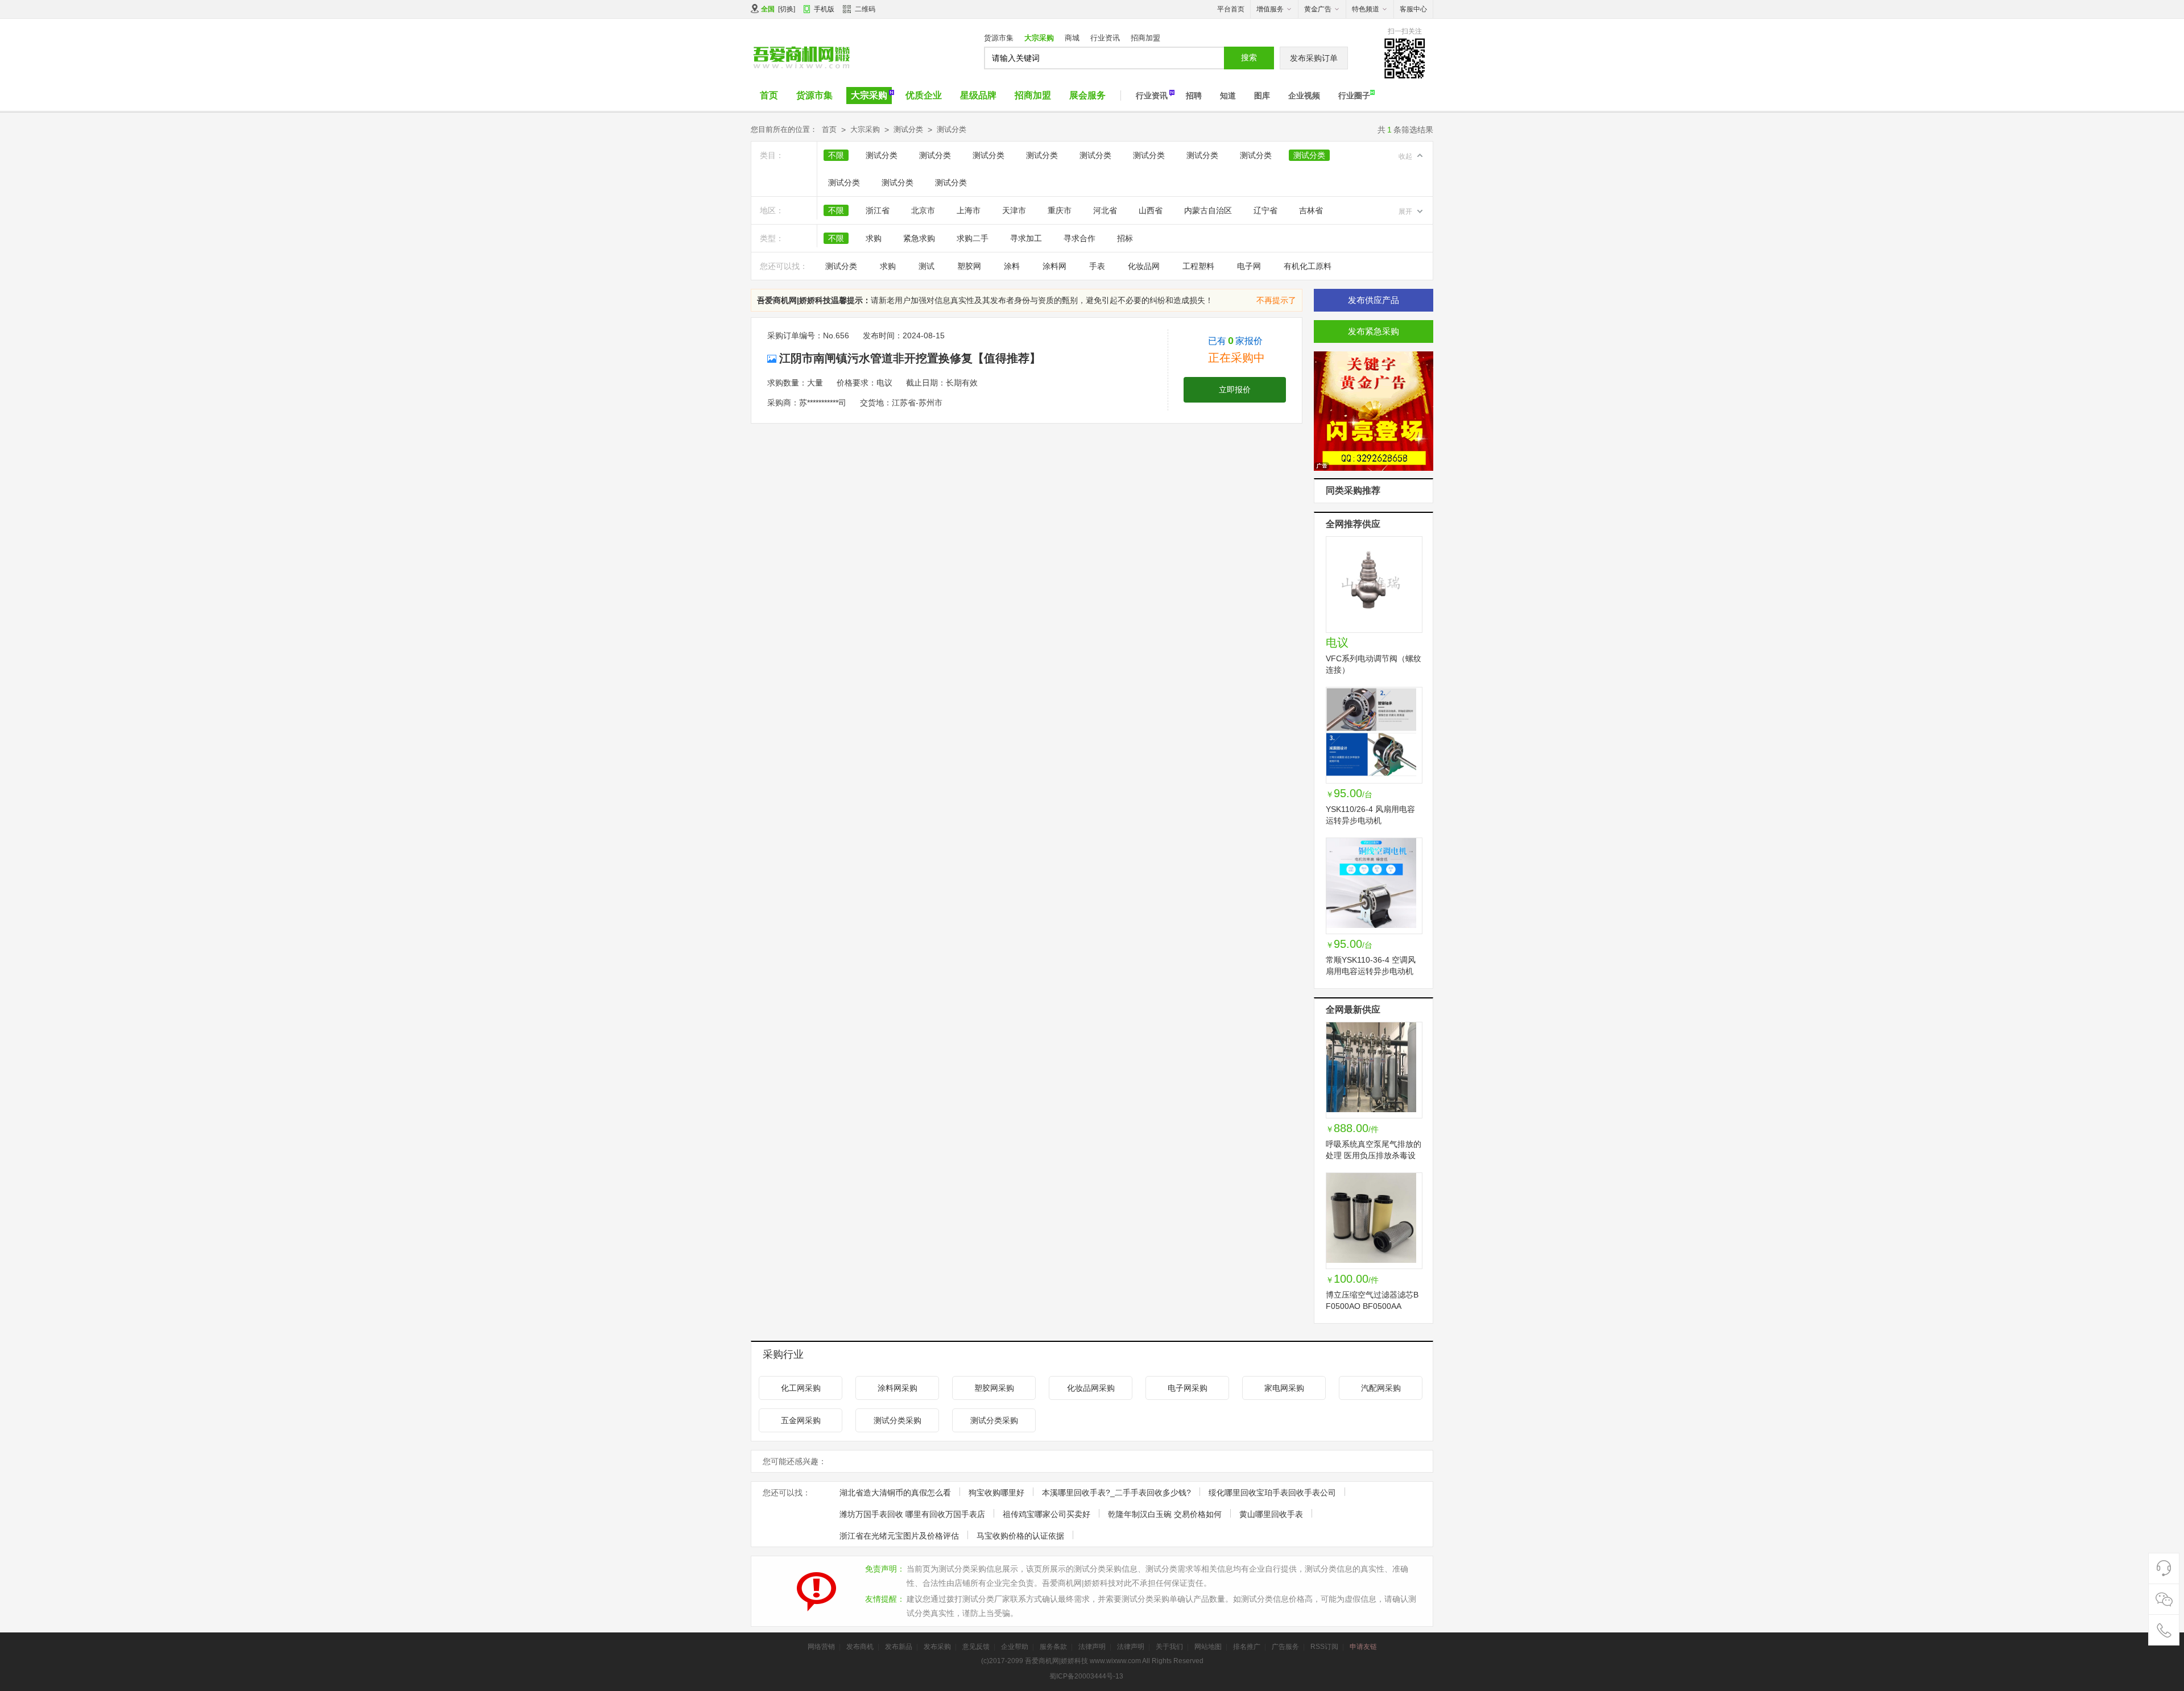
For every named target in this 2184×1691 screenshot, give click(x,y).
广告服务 (1285, 1647)
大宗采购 (1039, 38)
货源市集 (999, 38)
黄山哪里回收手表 (1271, 1514)
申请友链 (1363, 1647)
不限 (836, 155)
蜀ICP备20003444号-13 (1086, 1676)
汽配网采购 (1381, 1388)
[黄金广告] (1374, 412)
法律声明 (1092, 1647)
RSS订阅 (1324, 1647)
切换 (787, 9)
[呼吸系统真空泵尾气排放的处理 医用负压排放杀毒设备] (1374, 1070)
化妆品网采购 (1091, 1388)
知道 (1228, 96)
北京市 (923, 210)
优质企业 (924, 95)
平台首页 (1231, 9)
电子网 (1249, 266)
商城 (1072, 38)
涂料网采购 (897, 1388)
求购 (874, 238)
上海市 (969, 210)
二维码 (865, 9)
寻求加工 (1026, 238)
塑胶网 (969, 266)
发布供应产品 (1374, 300)
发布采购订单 (1314, 58)
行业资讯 (1105, 38)
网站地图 (1208, 1647)
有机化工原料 (1308, 266)
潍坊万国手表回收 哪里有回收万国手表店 (912, 1514)
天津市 (1014, 210)
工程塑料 (1198, 266)
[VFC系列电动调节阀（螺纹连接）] (1374, 585)
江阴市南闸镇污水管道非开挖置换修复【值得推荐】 (910, 358)
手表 (1097, 266)
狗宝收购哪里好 (996, 1493)
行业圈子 (1354, 96)
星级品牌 (978, 95)
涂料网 (1054, 266)
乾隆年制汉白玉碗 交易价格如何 (1165, 1514)
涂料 (1012, 266)
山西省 (1151, 210)
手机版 (824, 9)
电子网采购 (1188, 1388)
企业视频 (1304, 96)
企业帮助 (1015, 1647)
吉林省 (1311, 210)
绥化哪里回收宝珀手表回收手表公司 (1272, 1493)
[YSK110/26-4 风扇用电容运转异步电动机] (1374, 735)
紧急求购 (919, 238)
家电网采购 (1284, 1388)
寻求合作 (1079, 238)
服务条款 (1053, 1647)
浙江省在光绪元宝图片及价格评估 (899, 1536)
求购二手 (973, 238)
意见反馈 (976, 1647)
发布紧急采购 (1374, 331)
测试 (926, 266)
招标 (1125, 238)
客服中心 (1413, 9)
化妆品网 (1144, 266)
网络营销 (821, 1647)
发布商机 (860, 1647)
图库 (1262, 96)
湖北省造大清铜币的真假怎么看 (895, 1493)
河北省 (1105, 210)
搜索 (1249, 57)
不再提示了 (1276, 300)
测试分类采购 (897, 1420)
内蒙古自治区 (1208, 210)
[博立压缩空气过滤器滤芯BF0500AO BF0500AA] (1374, 1221)
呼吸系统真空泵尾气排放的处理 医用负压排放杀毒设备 (1374, 1155)
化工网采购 (801, 1388)
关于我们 (1169, 1647)
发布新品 (899, 1647)
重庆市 (1060, 210)
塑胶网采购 (994, 1388)
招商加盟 (1145, 38)
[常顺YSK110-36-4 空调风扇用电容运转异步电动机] (1374, 886)
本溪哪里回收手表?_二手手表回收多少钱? (1116, 1493)
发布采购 (937, 1647)
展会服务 (1087, 95)
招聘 (1194, 96)
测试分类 (908, 129)
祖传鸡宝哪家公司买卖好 (1046, 1514)
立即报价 (1235, 389)
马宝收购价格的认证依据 (1020, 1536)
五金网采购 (801, 1420)
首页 (769, 95)
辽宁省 (1265, 210)
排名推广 (1247, 1647)
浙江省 (878, 210)
